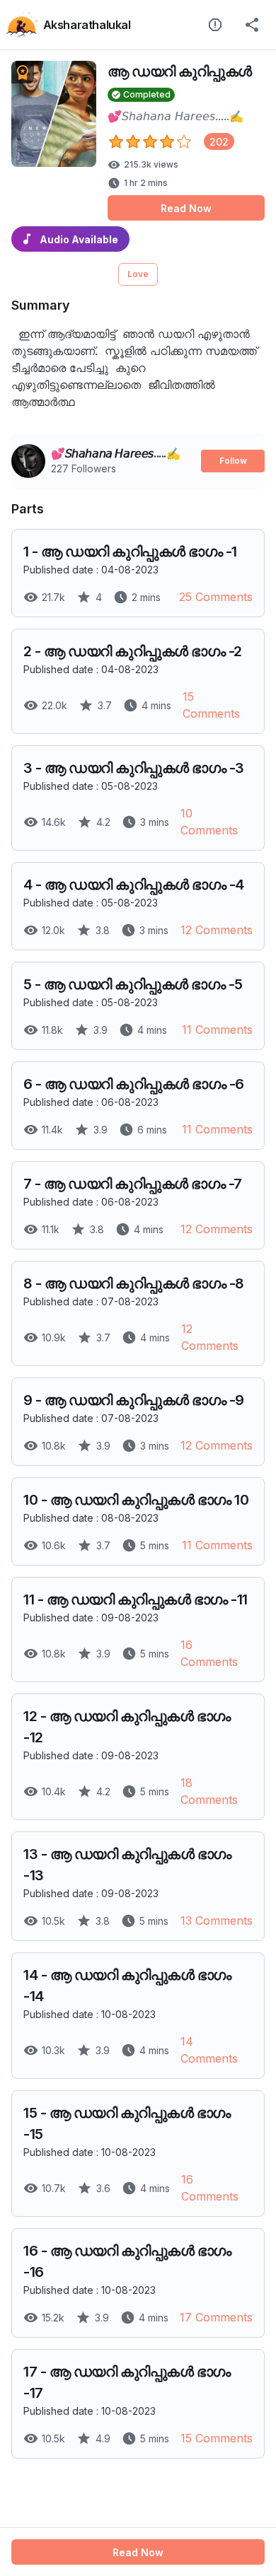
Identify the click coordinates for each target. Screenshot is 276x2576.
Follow (233, 461)
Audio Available (79, 239)
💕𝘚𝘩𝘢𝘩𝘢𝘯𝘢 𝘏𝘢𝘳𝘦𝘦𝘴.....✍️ (176, 116)
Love (138, 274)
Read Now (186, 208)
